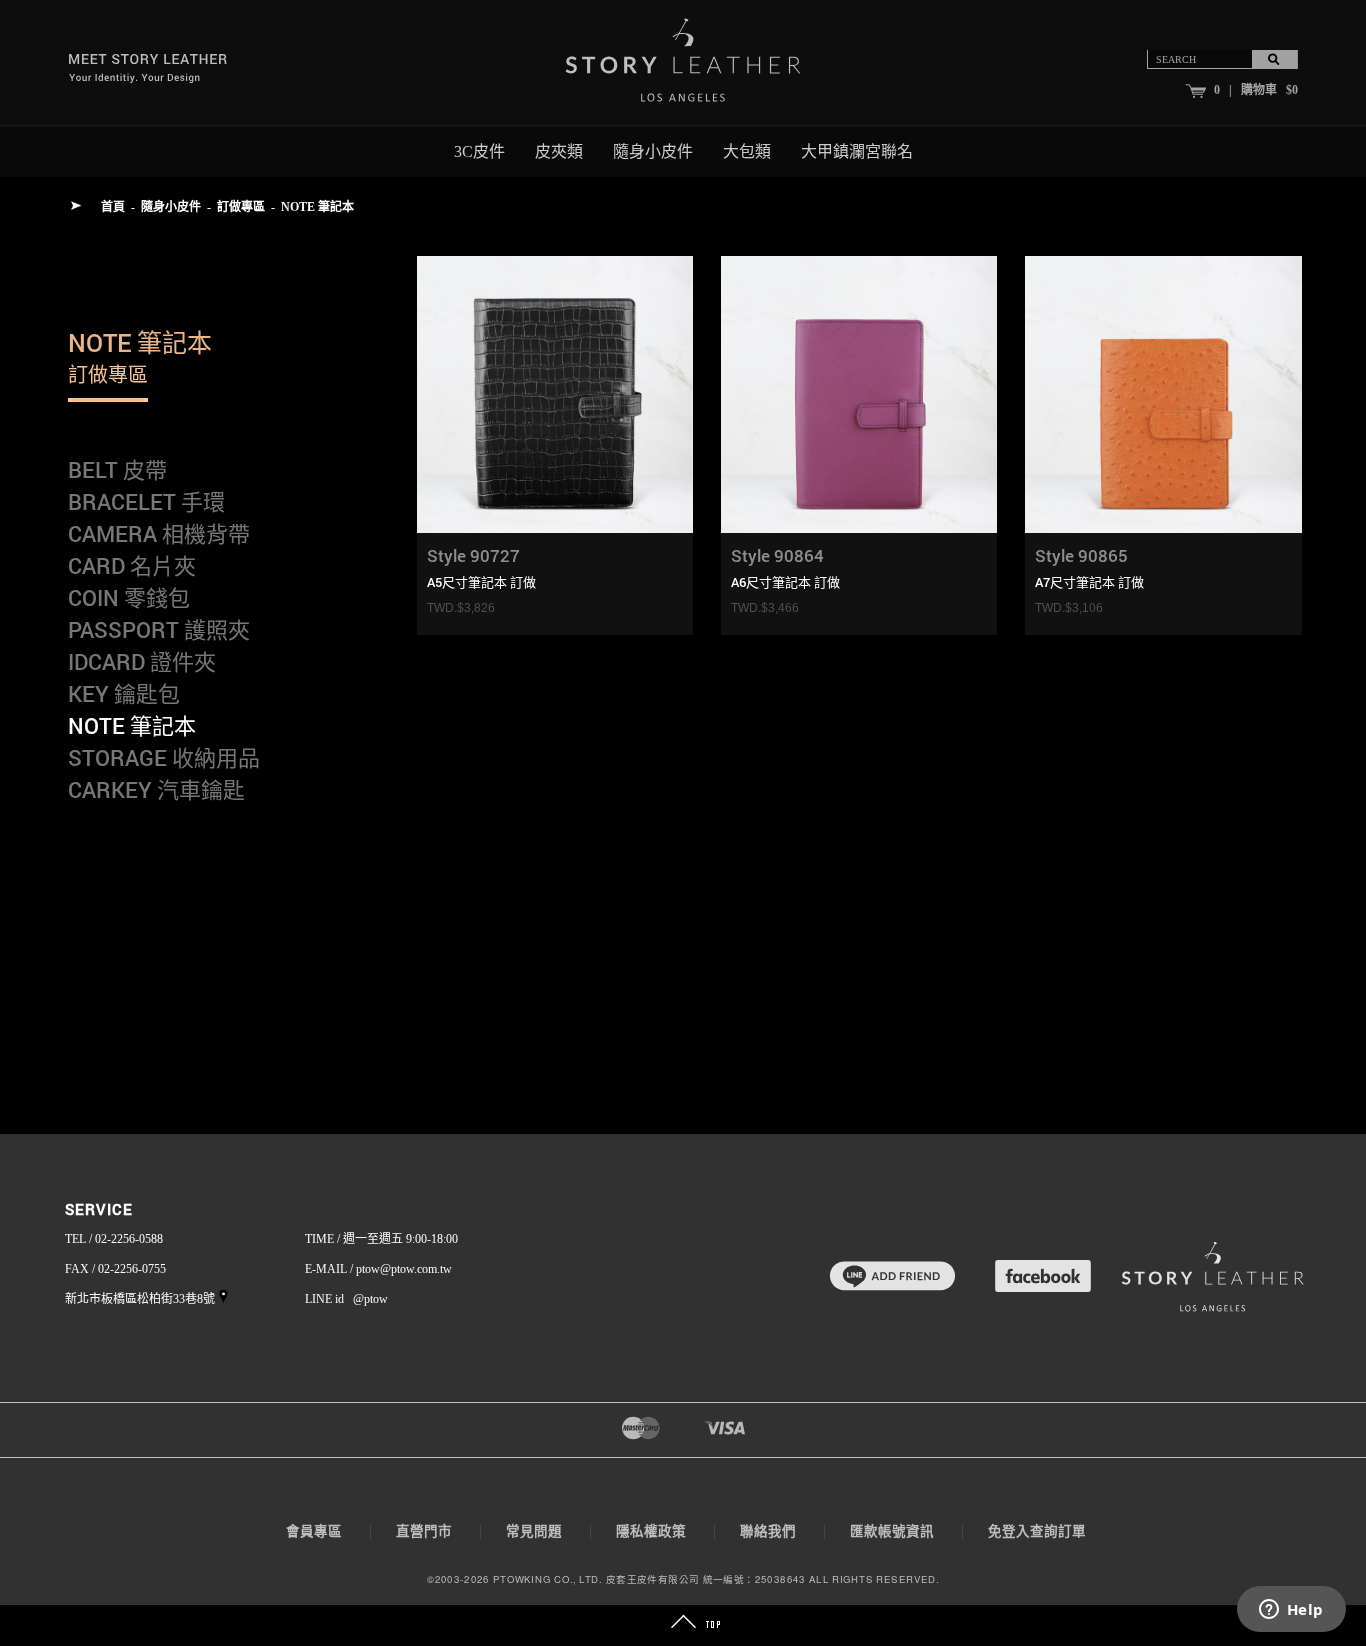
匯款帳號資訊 (892, 1531)
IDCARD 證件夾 (142, 661)
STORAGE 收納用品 (164, 757)
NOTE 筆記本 (317, 207)
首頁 (113, 207)
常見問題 (534, 1531)
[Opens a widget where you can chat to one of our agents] (1291, 1611)
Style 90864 (777, 555)
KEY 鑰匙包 (124, 693)
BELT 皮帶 (117, 469)
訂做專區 (241, 207)
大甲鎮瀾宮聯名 (857, 151)
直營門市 (424, 1531)
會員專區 (314, 1531)
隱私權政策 (651, 1531)
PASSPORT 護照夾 (159, 629)
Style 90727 (473, 555)
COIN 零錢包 (129, 597)
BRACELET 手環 (146, 501)
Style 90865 (1081, 555)
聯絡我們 (768, 1531)
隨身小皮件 (171, 207)
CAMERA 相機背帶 (159, 533)
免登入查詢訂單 (1037, 1531)
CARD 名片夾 (132, 565)
